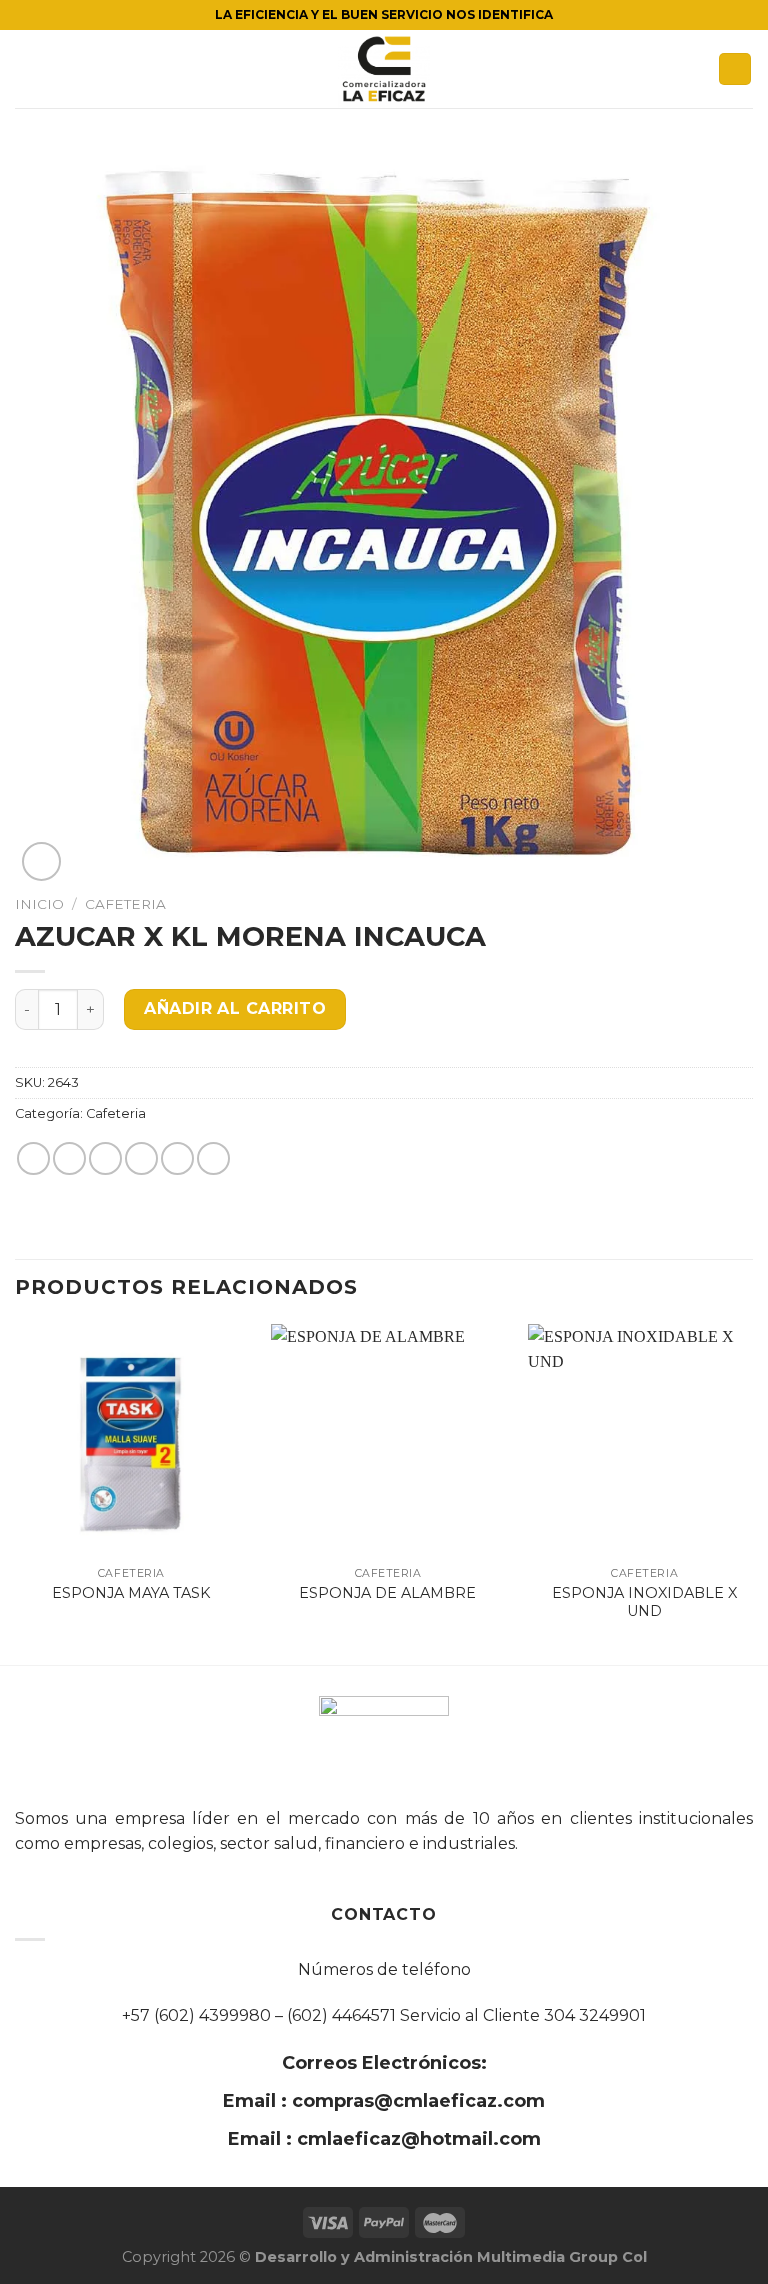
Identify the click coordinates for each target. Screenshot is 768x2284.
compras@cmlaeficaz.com (416, 2101)
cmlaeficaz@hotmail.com (416, 2139)
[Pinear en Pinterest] (177, 1158)
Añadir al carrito (235, 1008)
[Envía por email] (141, 1158)
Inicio (39, 904)
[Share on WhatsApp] (33, 1158)
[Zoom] (41, 861)
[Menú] (27, 68)
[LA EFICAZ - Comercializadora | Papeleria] (384, 69)
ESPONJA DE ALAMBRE (387, 1593)
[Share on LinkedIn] (213, 1158)
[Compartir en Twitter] (105, 1158)
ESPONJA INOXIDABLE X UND (644, 1602)
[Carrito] (735, 69)
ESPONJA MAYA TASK (131, 1593)
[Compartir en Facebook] (69, 1158)
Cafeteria (125, 904)
